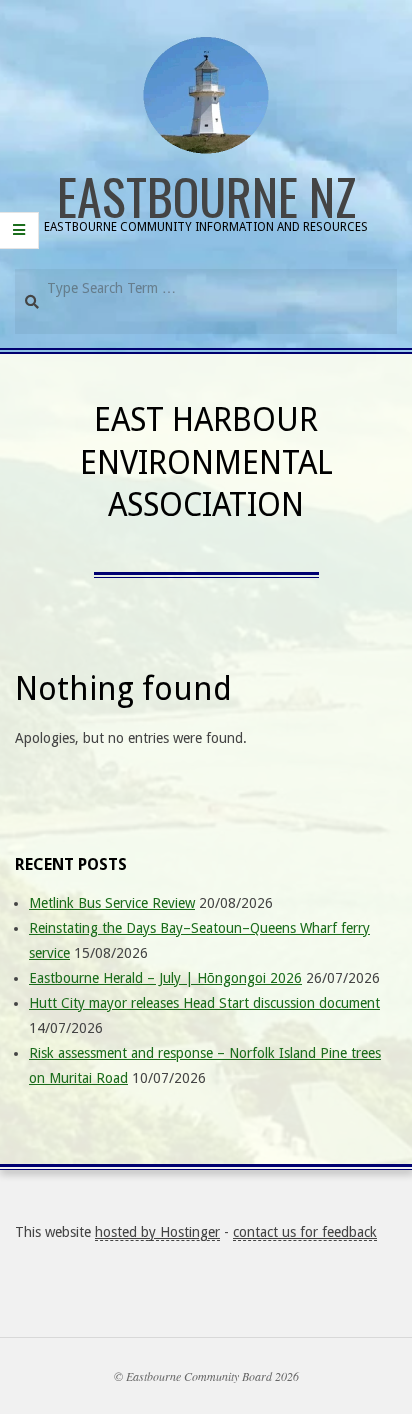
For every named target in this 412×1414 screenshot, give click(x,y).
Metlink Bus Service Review (112, 903)
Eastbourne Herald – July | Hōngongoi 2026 (165, 978)
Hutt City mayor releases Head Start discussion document (204, 1003)
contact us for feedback (305, 1232)
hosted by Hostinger (157, 1232)
